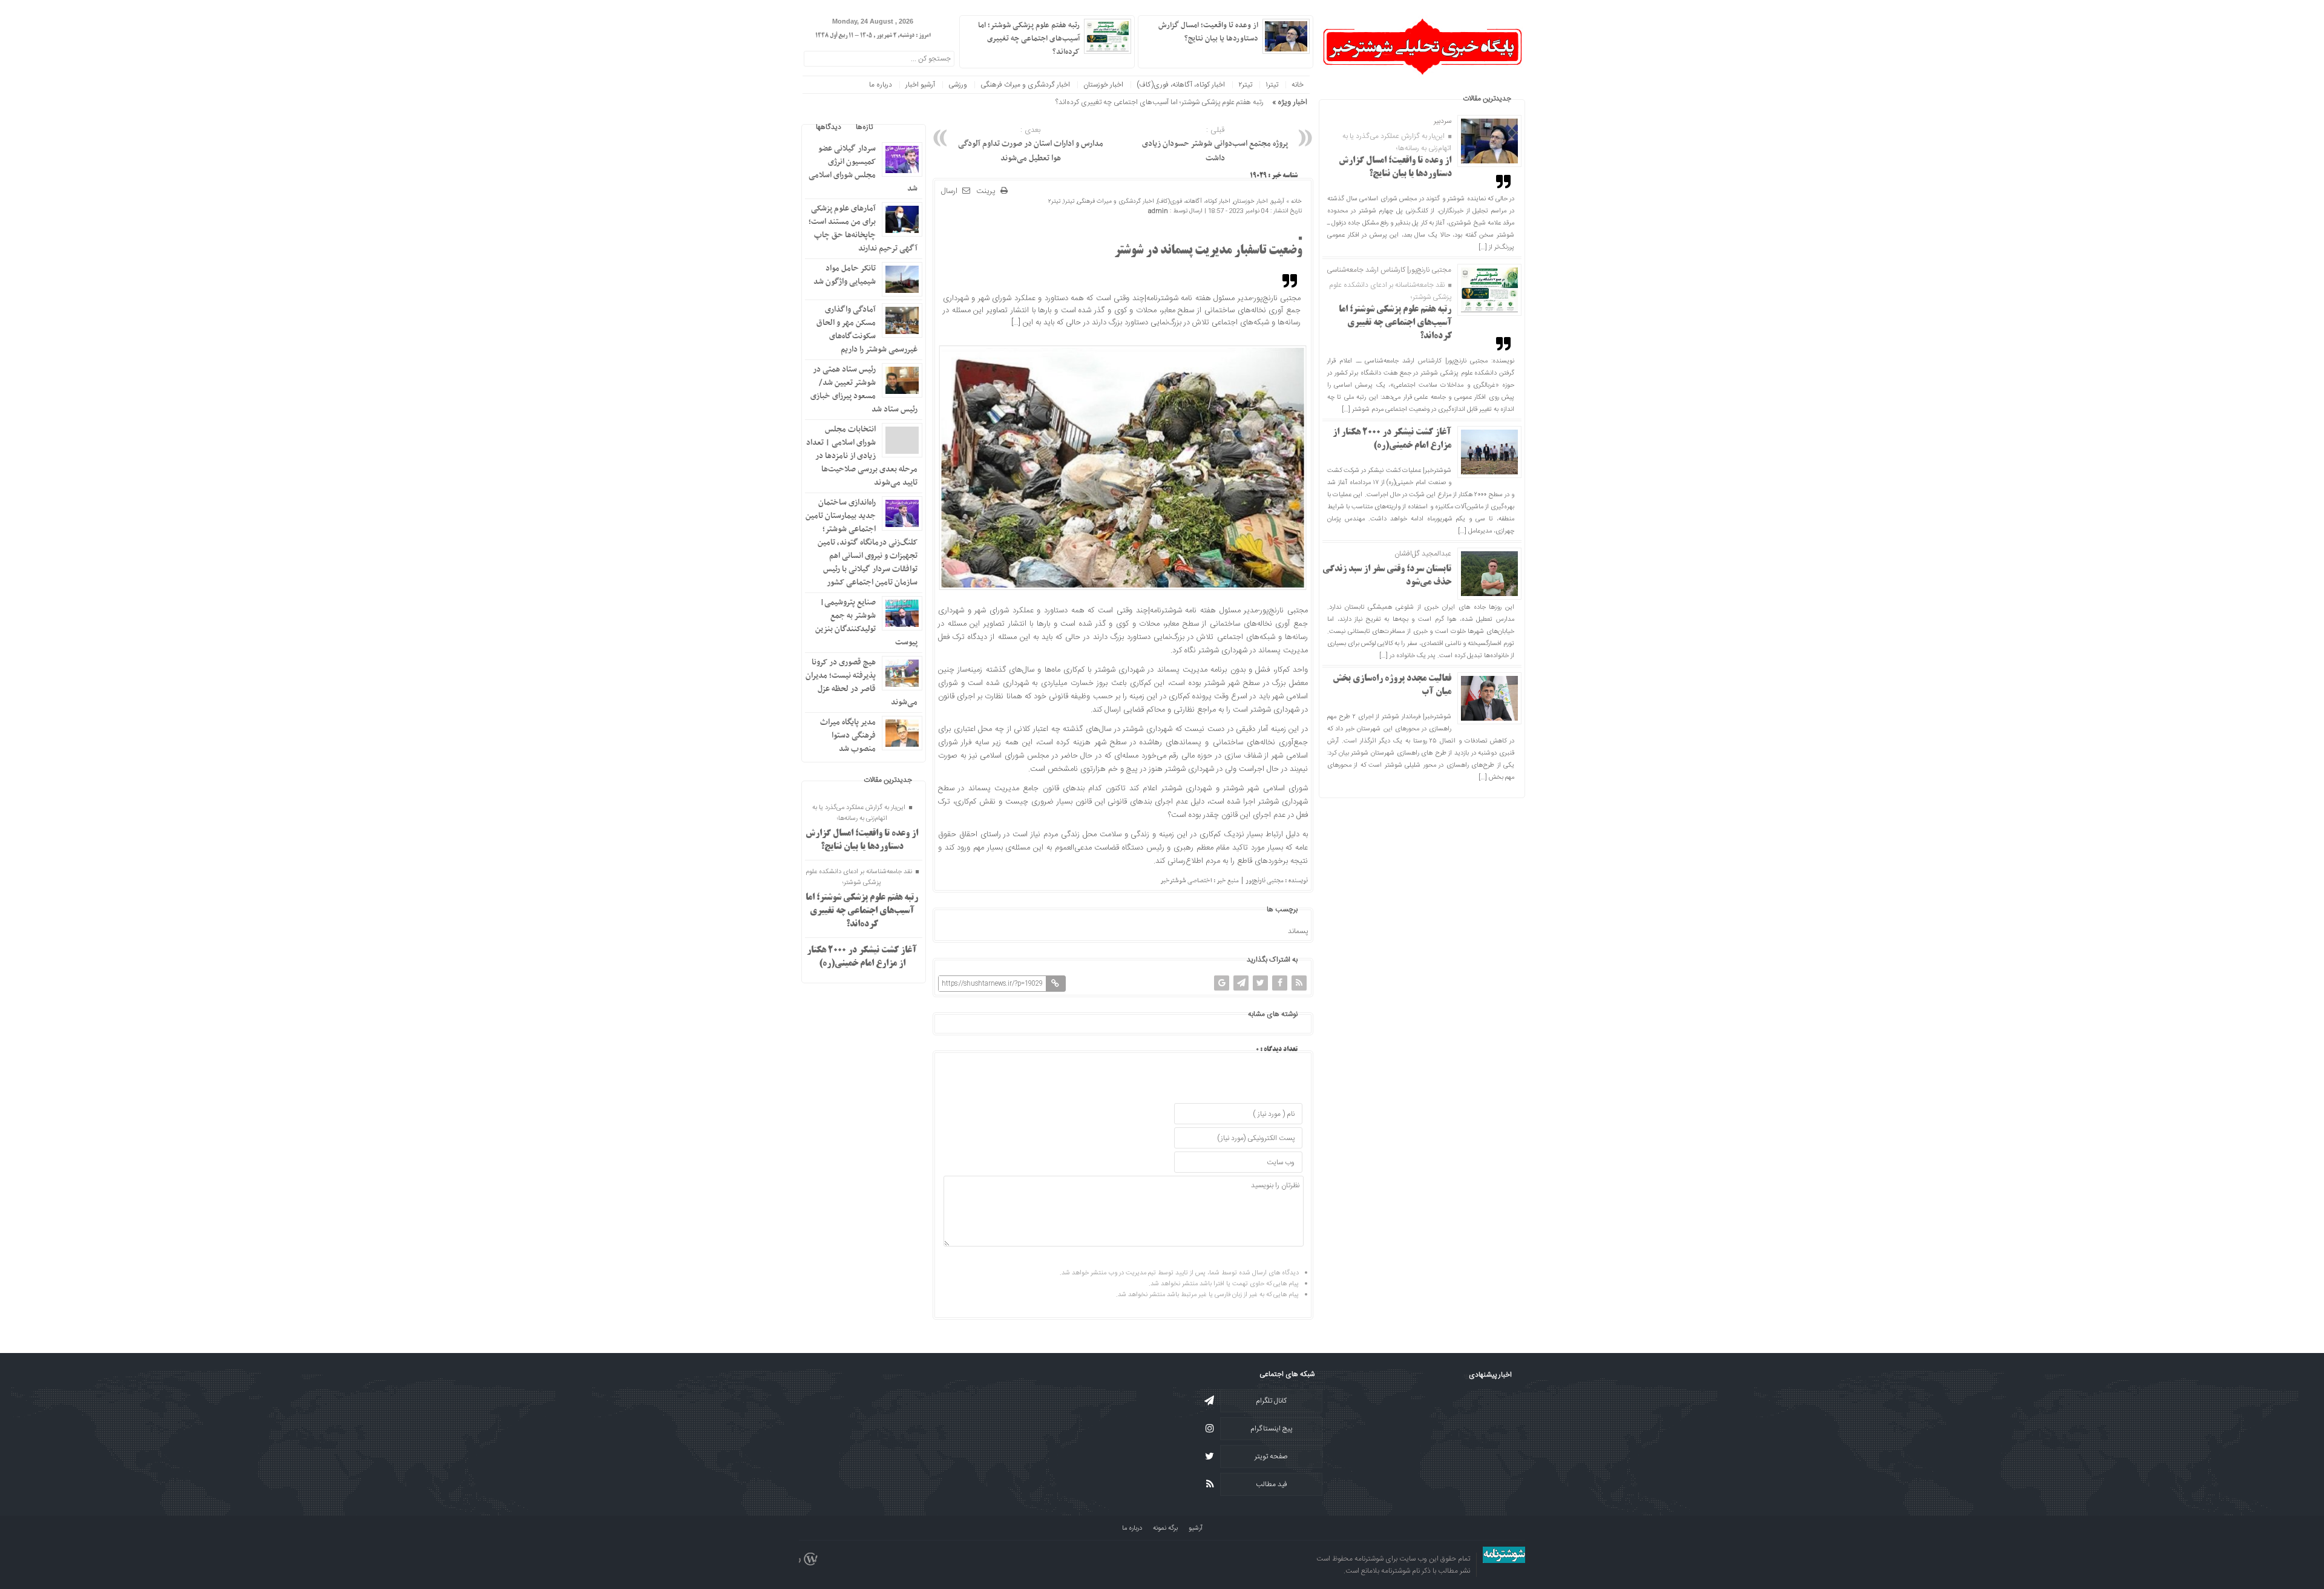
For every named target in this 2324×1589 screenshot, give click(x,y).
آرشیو (1278, 201)
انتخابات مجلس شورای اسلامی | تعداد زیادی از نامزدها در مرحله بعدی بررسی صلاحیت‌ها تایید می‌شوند (862, 456)
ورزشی (958, 85)
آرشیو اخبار (920, 85)
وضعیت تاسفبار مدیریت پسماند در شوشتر (1208, 251)
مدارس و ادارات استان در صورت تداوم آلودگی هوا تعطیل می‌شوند (1031, 145)
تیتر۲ (1245, 85)
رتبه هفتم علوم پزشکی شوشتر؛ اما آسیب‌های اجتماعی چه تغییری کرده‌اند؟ (1395, 323)
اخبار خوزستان (1103, 85)
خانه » (1293, 201)
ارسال (949, 191)
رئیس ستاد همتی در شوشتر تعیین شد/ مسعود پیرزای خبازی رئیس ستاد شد (864, 389)
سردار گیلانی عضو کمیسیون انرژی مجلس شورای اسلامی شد (863, 169)
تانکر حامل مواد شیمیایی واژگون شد (845, 275)
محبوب (898, 127)
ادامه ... (1154, 51)
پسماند (1298, 931)
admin (1158, 211)
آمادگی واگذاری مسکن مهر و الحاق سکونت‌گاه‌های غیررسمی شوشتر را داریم (867, 329)
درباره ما (881, 85)
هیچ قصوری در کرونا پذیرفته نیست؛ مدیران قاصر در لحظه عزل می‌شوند (862, 682)
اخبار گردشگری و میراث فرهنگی (1025, 85)
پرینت (988, 192)
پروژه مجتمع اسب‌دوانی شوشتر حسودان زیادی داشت (1215, 145)
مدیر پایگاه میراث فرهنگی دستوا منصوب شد (848, 736)
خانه (1298, 85)
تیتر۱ (1272, 85)
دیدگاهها (829, 127)
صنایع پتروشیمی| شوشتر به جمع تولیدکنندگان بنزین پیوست (866, 622)
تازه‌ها (864, 127)
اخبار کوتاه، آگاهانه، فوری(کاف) (1181, 85)
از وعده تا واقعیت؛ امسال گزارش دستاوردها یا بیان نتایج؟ (1208, 32)
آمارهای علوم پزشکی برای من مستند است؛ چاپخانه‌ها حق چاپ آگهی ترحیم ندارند (863, 228)
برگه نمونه (1165, 1528)
